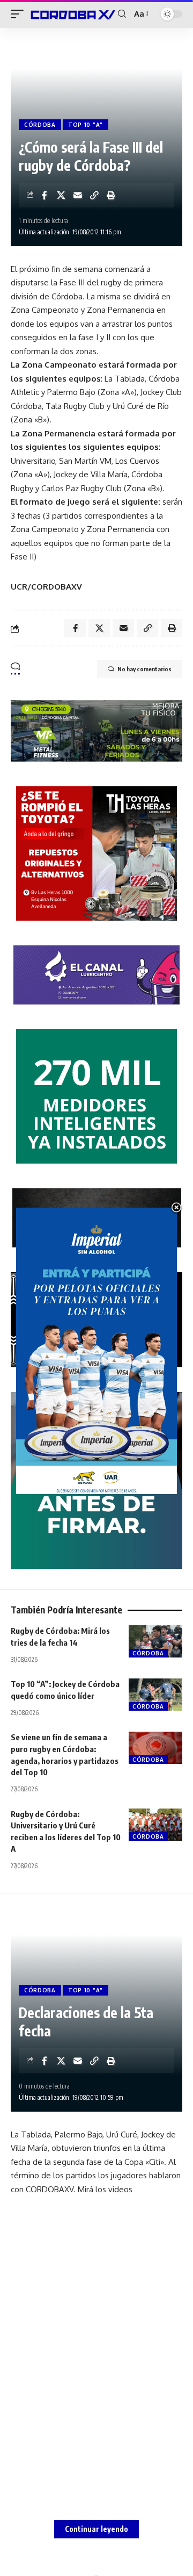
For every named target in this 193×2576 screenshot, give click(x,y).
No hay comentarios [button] (144, 669)
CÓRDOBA (40, 125)
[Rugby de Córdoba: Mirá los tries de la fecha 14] (155, 1641)
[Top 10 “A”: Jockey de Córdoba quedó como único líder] (155, 1695)
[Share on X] (61, 195)
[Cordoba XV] (72, 14)
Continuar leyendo (96, 2529)
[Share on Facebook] (44, 195)
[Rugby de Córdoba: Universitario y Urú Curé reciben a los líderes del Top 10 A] (155, 1825)
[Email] (78, 195)
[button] (20, 14)
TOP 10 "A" (86, 125)
